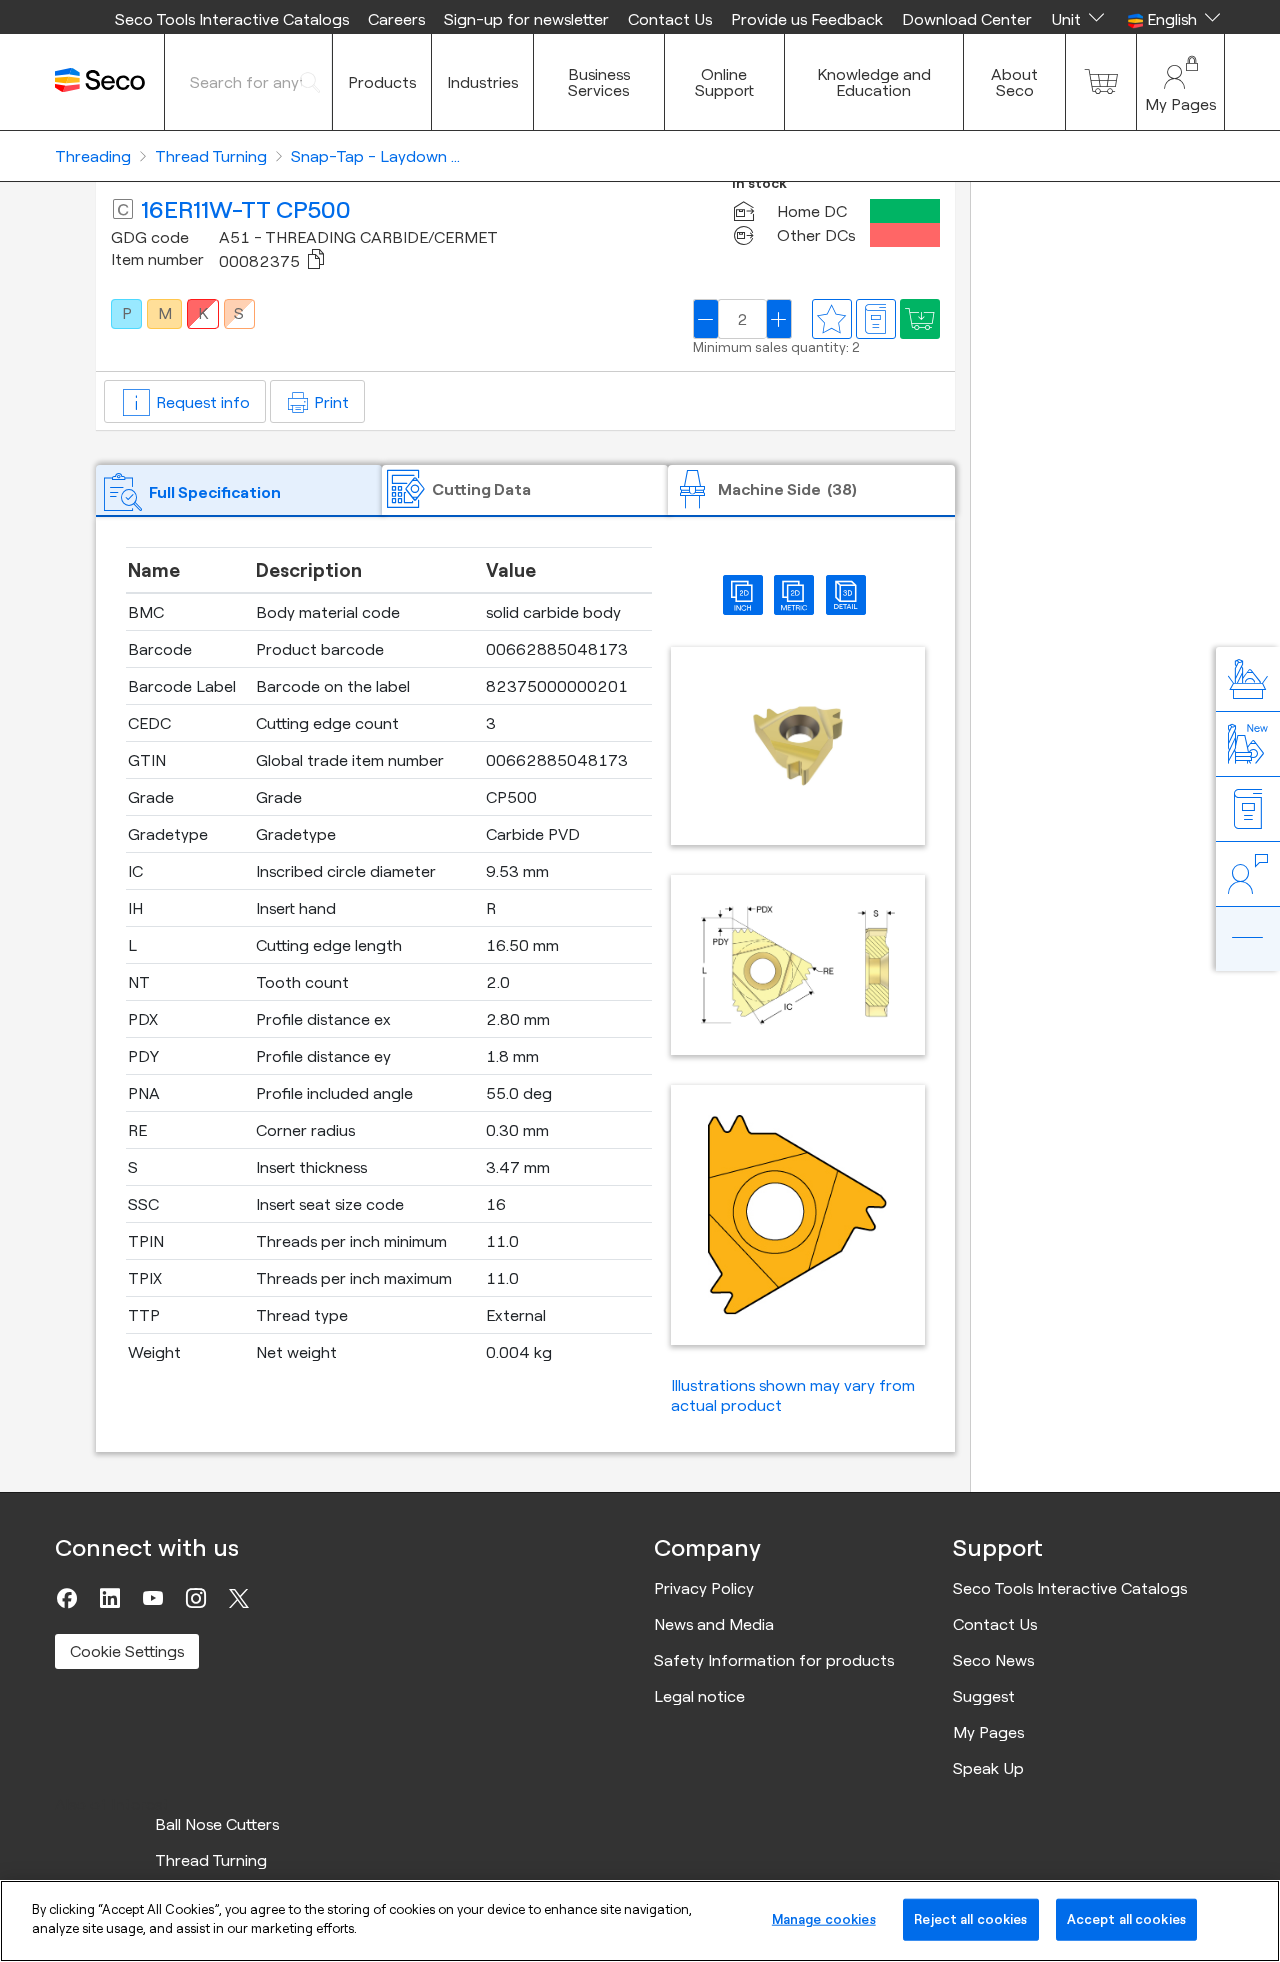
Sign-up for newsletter (526, 19)
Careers (396, 19)
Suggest (984, 1696)
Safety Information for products (774, 1660)
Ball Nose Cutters (217, 1824)
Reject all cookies (970, 1919)
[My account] (1180, 82)
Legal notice (699, 1696)
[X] (239, 1598)
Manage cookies (824, 1919)
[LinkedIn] (110, 1598)
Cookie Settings (127, 1651)
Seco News (993, 1660)
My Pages (988, 1732)
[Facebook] (67, 1598)
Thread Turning (211, 1860)
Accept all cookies (1126, 1919)
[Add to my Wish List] (920, 319)
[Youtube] (153, 1598)
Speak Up (988, 1768)
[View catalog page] (876, 319)
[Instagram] (196, 1598)
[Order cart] (1101, 82)
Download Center (967, 19)
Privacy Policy (704, 1588)
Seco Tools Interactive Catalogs (232, 19)
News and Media (714, 1624)
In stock (759, 183)
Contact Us (670, 19)
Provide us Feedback (807, 19)
